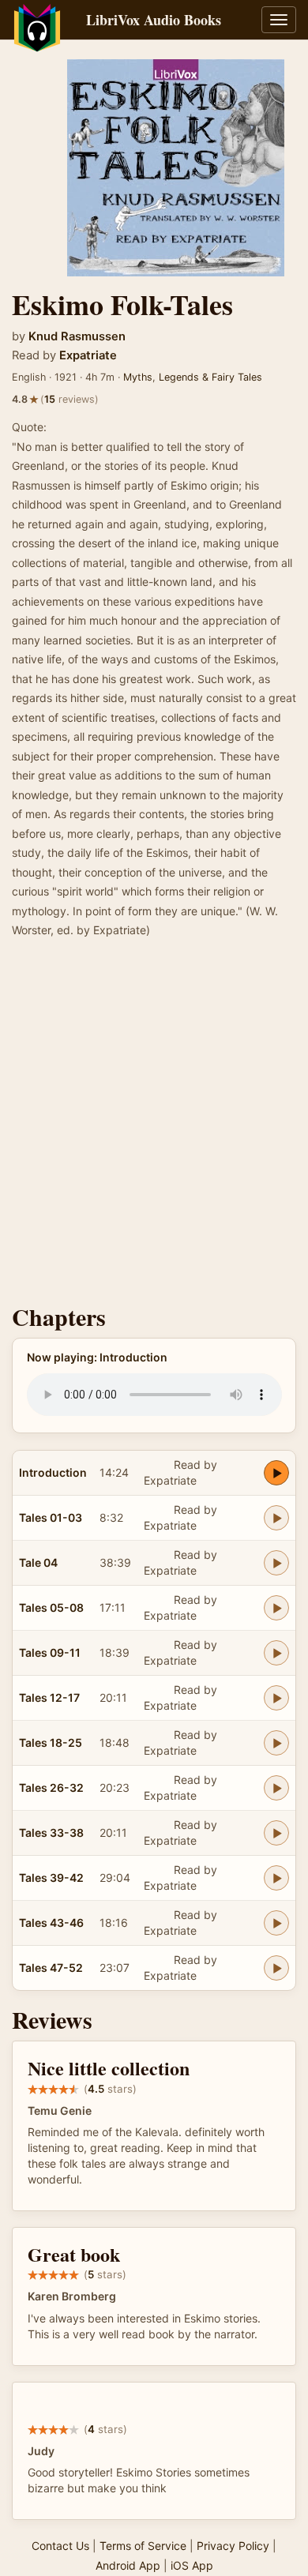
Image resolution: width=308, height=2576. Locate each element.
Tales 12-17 (49, 1697)
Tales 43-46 (51, 1923)
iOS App (192, 2565)
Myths (138, 377)
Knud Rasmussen (77, 336)
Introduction (53, 1472)
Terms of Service (143, 2546)
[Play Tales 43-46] (276, 1923)
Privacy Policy (233, 2546)
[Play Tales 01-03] (276, 1518)
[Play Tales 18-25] (276, 1743)
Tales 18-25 (51, 1742)
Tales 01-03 (51, 1517)
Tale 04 (38, 1562)
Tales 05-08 (51, 1607)
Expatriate (88, 355)
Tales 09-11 (50, 1652)
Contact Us (60, 2546)
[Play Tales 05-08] (276, 1608)
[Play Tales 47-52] (276, 1968)
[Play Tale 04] (276, 1563)
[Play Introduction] (276, 1473)
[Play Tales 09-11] (276, 1653)
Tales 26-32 (51, 1787)
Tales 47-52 (51, 1968)
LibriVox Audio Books (154, 20)
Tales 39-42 (51, 1878)
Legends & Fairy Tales (210, 377)
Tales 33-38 (51, 1832)
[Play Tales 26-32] (276, 1788)
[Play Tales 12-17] (276, 1698)
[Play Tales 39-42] (276, 1878)
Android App (128, 2565)
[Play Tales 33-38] (276, 1833)
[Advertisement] (154, 1126)
